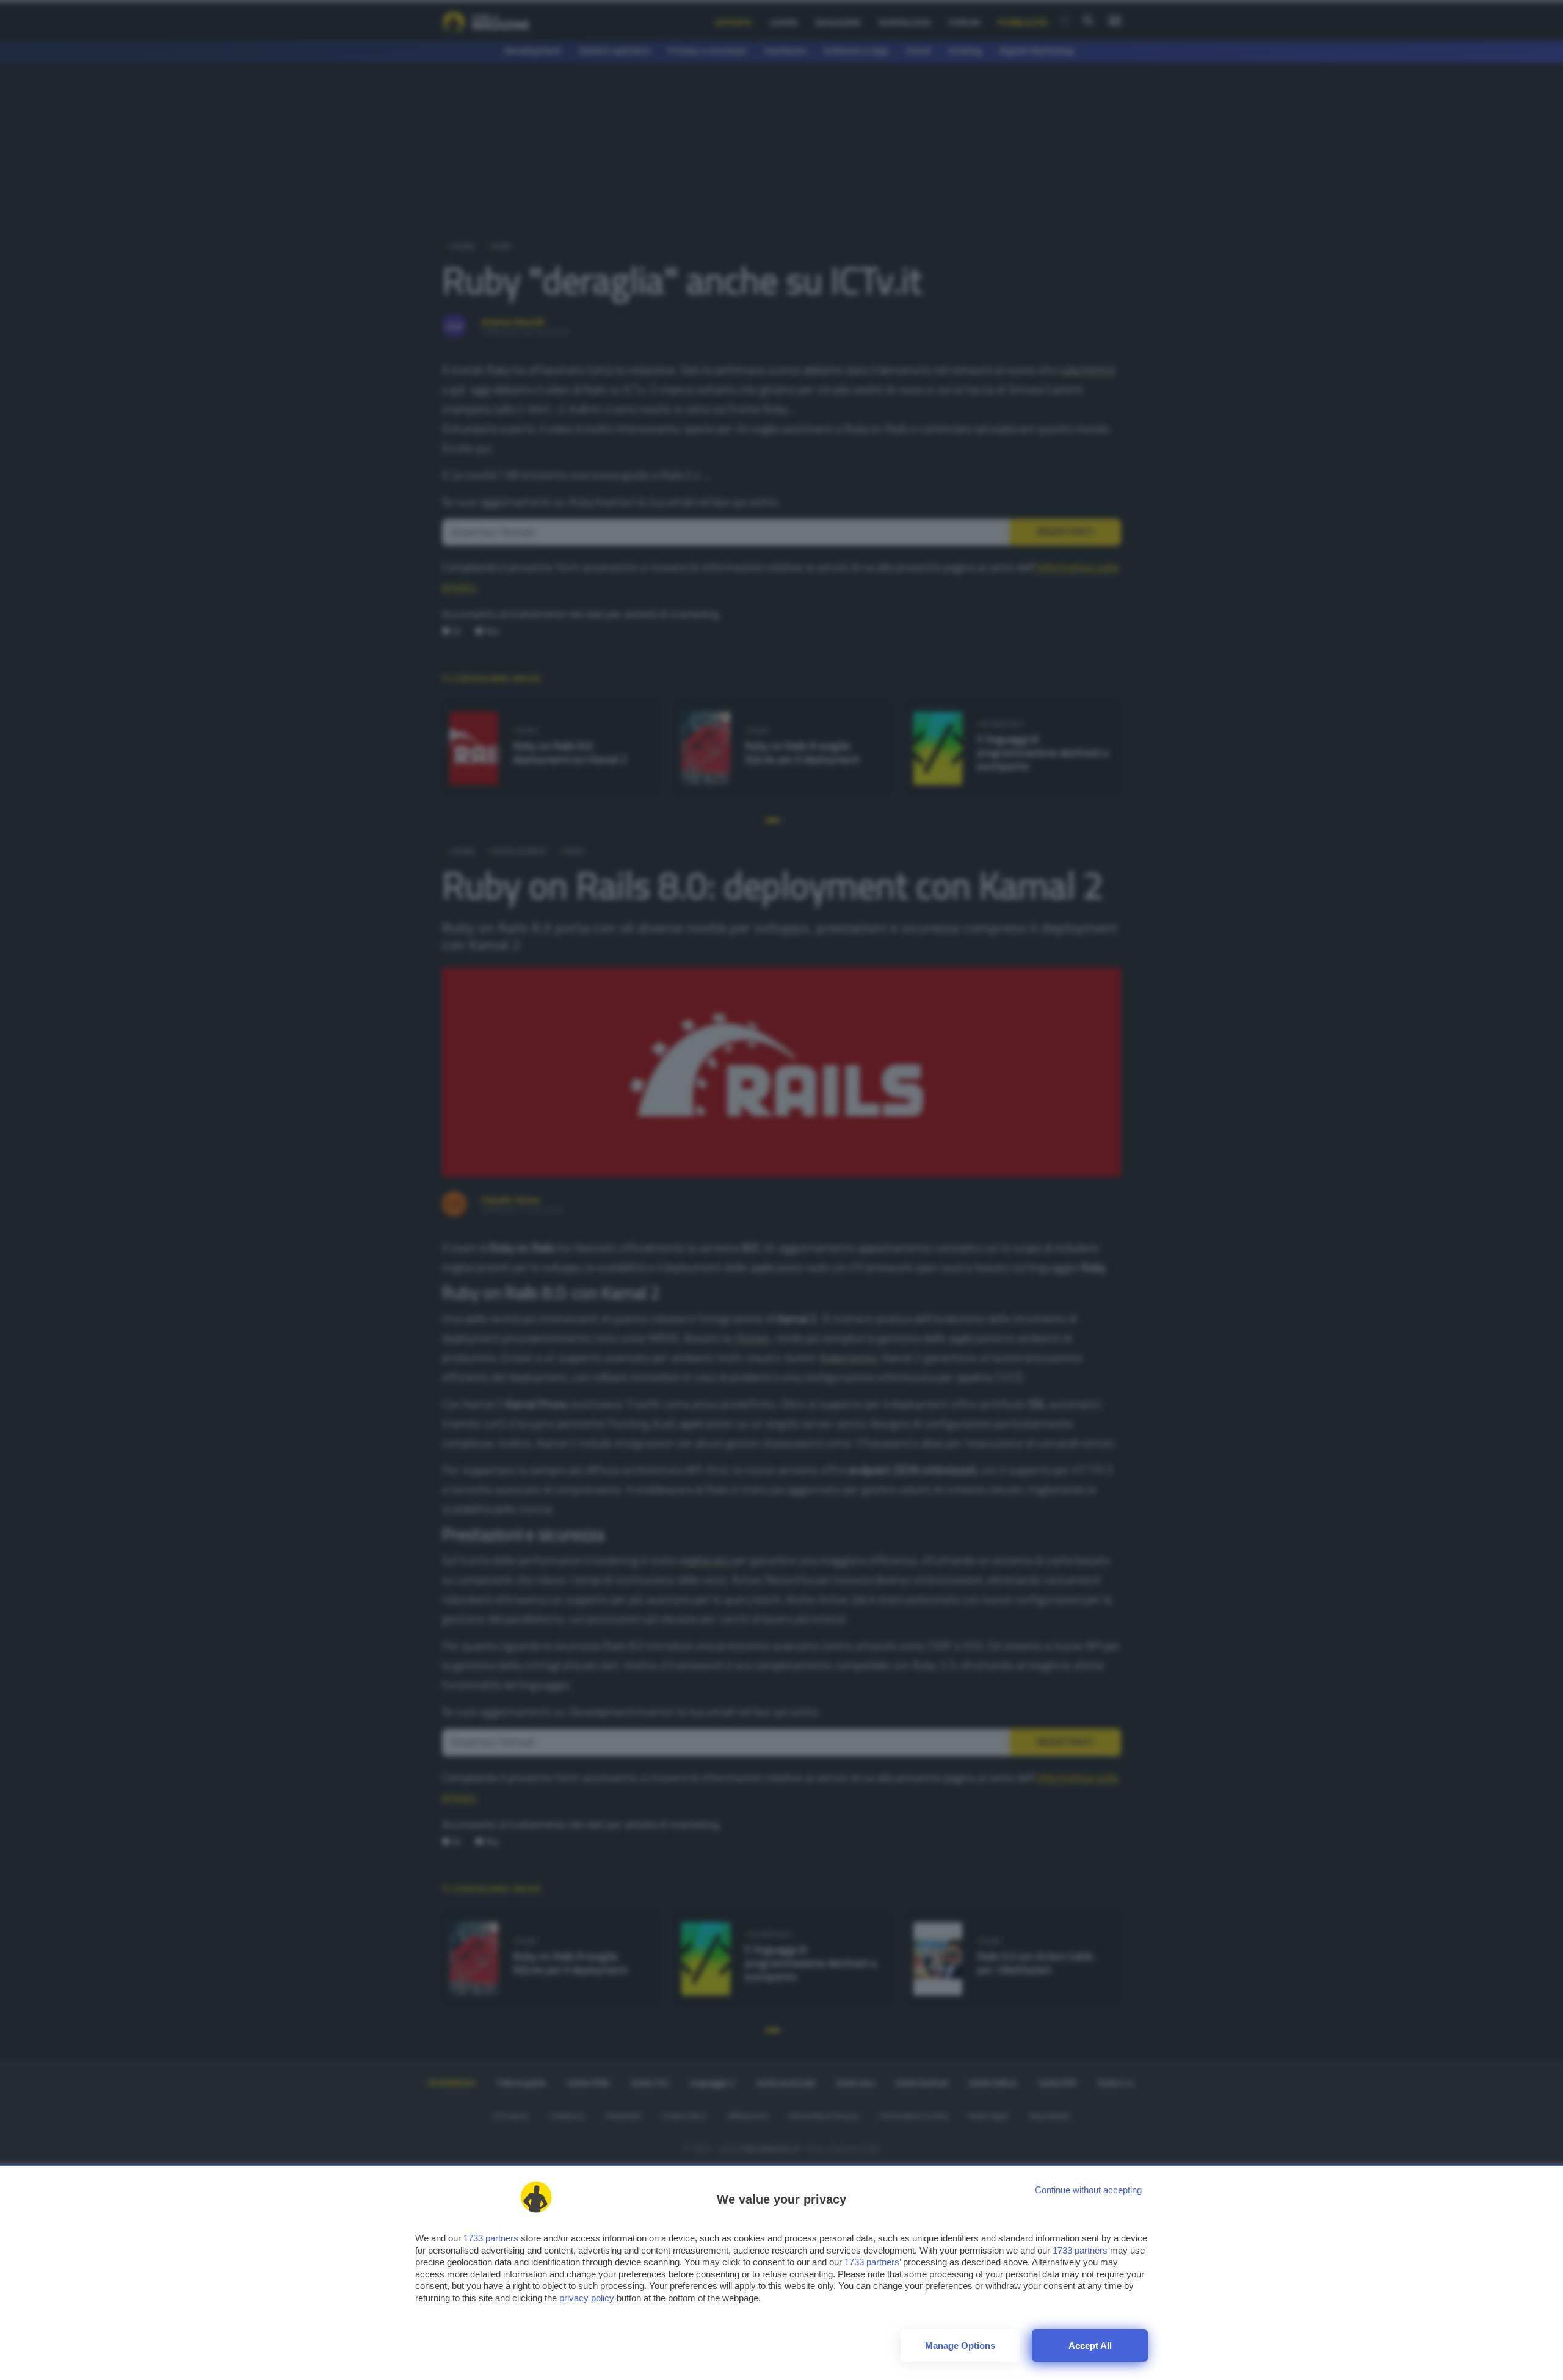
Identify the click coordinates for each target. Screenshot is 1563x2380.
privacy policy (587, 2298)
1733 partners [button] (491, 2238)
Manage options (960, 2346)
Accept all (1090, 2346)
